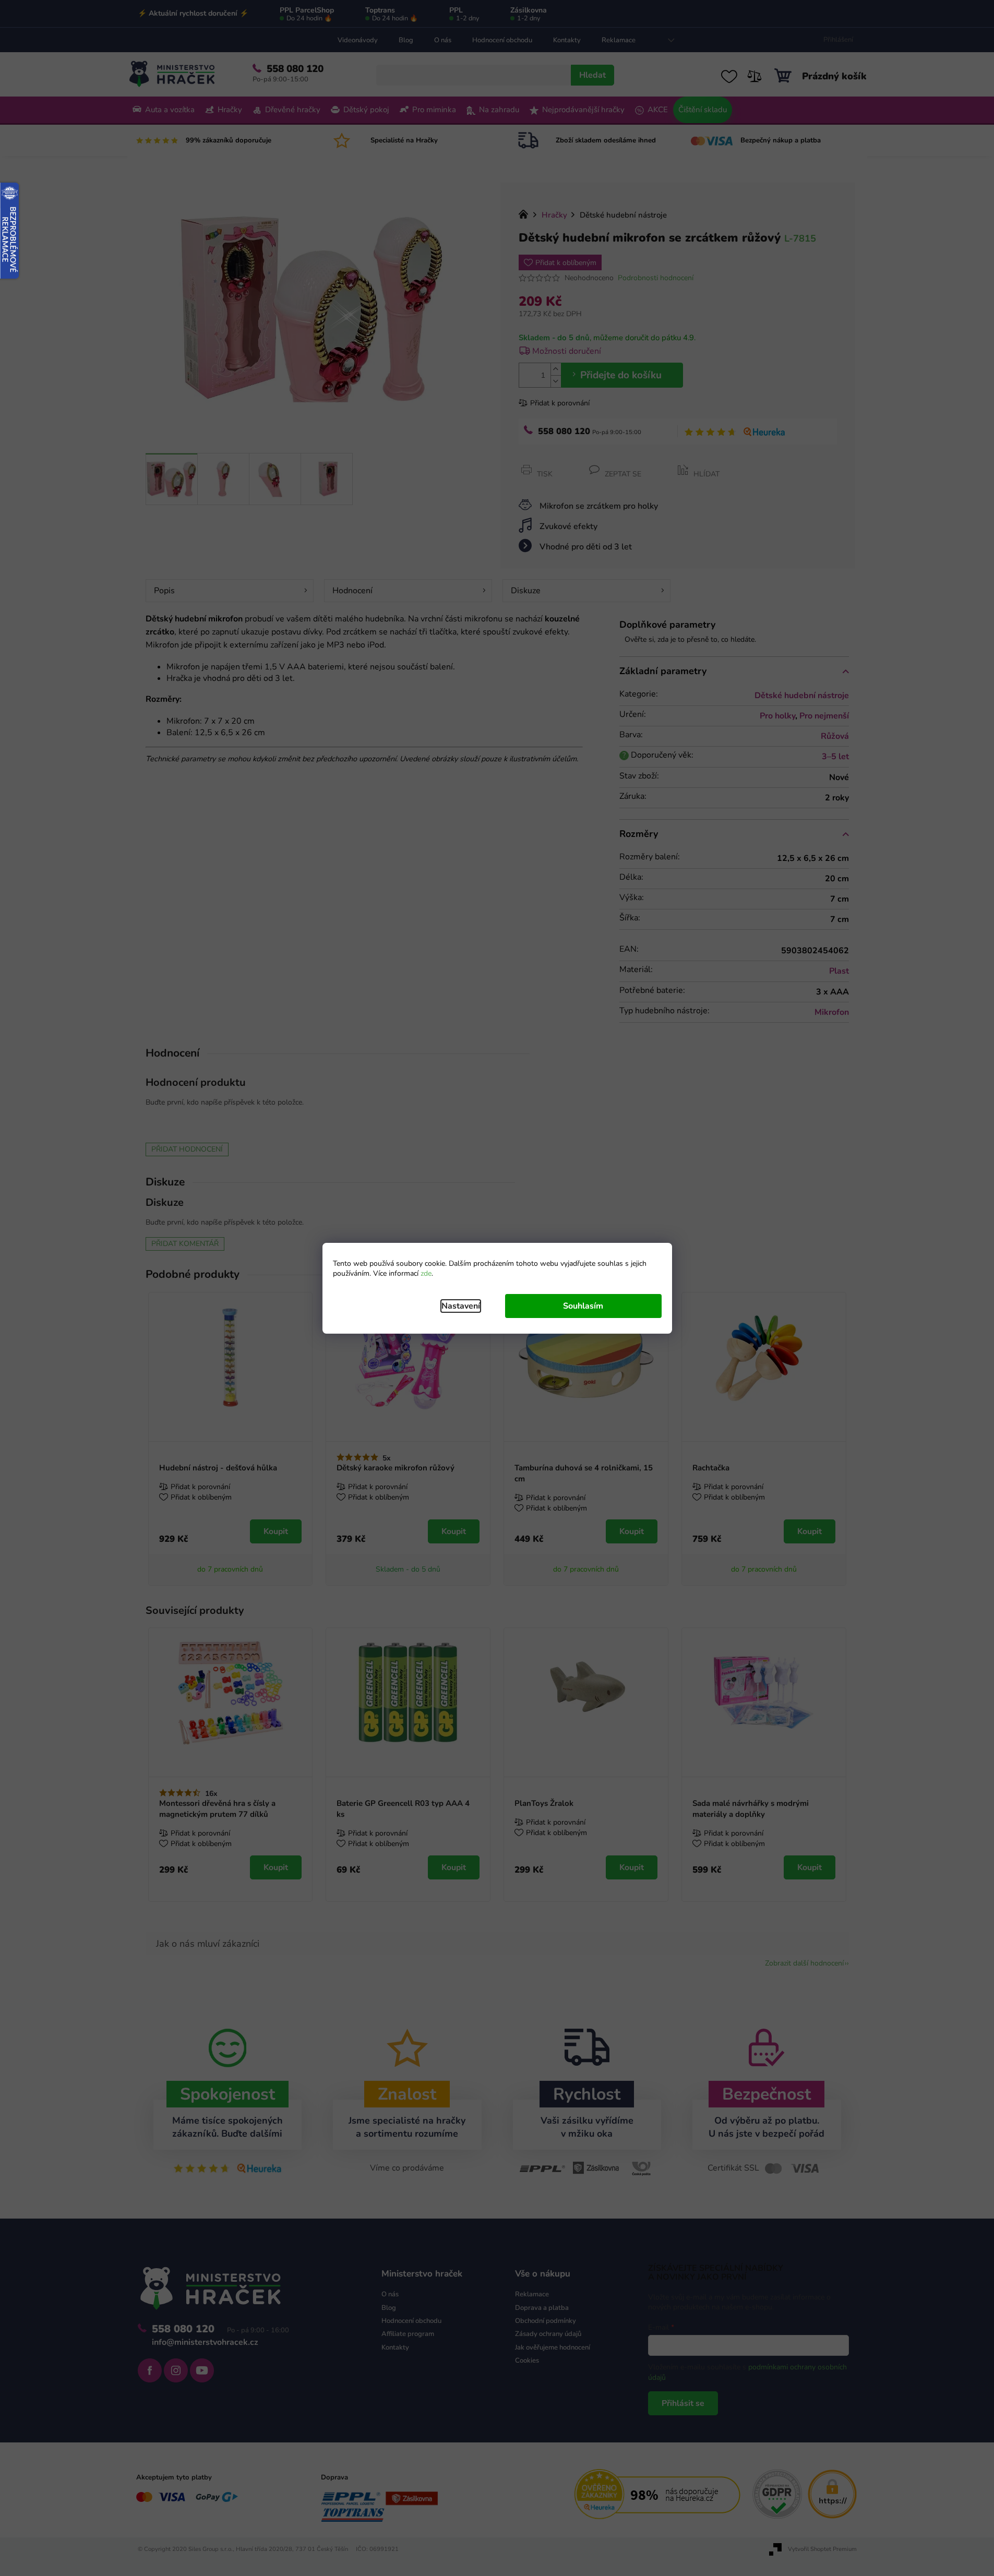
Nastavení (461, 1306)
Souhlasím (583, 1306)
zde (426, 1273)
